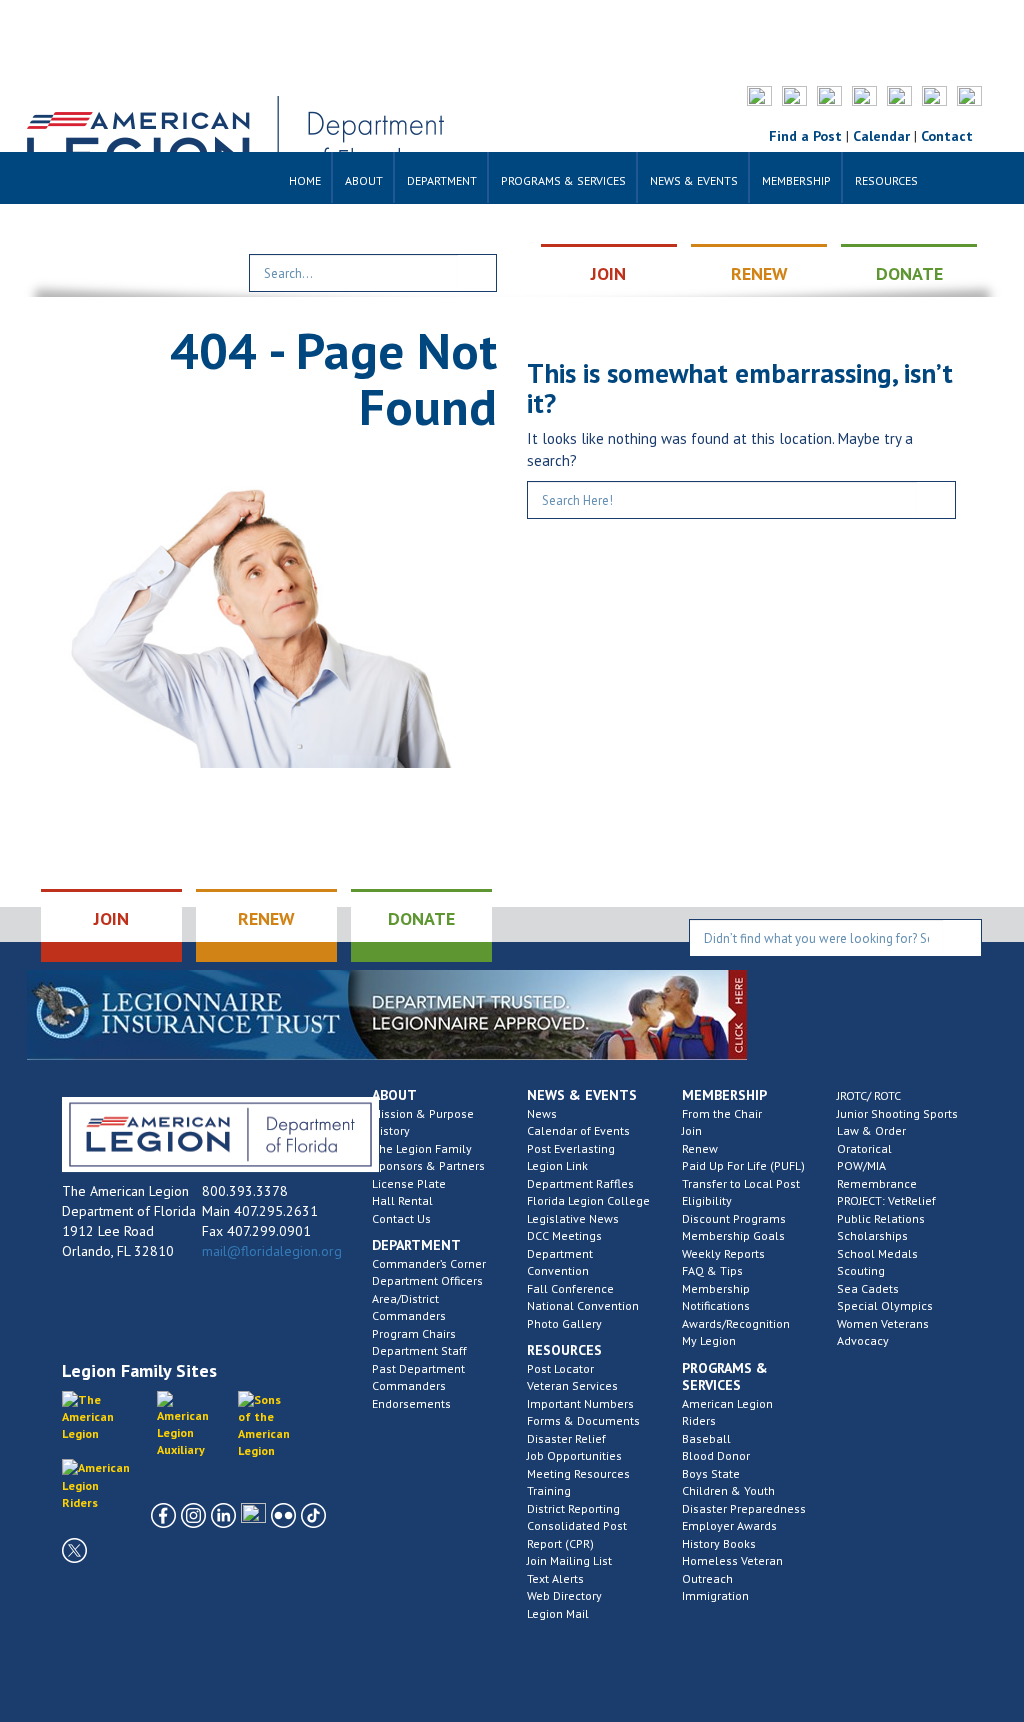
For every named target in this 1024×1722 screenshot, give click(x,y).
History (391, 1130)
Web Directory (564, 1595)
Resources (886, 180)
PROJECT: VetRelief (886, 1200)
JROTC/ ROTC (869, 1095)
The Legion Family (422, 1148)
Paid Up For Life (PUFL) (743, 1165)
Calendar (881, 136)
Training (549, 1490)
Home (305, 180)
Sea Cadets (868, 1288)
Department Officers (427, 1280)
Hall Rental (402, 1200)
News (542, 1113)
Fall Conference (570, 1288)
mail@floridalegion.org (272, 1251)
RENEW (759, 273)
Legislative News (573, 1218)
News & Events (694, 180)
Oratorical (864, 1148)
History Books (719, 1543)
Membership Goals (733, 1235)
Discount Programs (734, 1218)
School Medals (877, 1253)
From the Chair (722, 1113)
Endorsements (411, 1403)
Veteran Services (572, 1385)
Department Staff (419, 1350)
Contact (947, 136)
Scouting (861, 1270)
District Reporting (573, 1508)
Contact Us (401, 1218)
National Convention (583, 1305)
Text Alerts (555, 1578)
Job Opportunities (574, 1455)
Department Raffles (580, 1183)
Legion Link (557, 1165)
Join (692, 1130)
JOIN (608, 273)
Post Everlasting (571, 1148)
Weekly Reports (723, 1253)
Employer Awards (729, 1525)
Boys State (711, 1473)
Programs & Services (563, 180)
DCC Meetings (564, 1235)
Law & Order (871, 1130)
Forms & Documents (583, 1420)
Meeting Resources (578, 1473)
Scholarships (872, 1235)
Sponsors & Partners (428, 1165)
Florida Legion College (588, 1200)
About (364, 180)
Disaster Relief (566, 1438)
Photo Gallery (564, 1323)
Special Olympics (885, 1305)
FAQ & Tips (712, 1270)
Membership (796, 180)
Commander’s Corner (429, 1263)
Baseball (706, 1438)
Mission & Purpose (423, 1113)
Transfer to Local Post (741, 1183)
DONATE (909, 273)
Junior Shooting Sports (897, 1113)
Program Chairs (414, 1333)
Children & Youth (728, 1490)
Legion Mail (558, 1613)
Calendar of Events (578, 1130)
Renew (700, 1148)
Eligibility (707, 1200)
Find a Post (805, 136)
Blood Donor (716, 1455)
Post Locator (560, 1368)
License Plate (409, 1183)
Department (442, 180)
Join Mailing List (569, 1560)
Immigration (715, 1595)
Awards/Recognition (736, 1323)
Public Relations (881, 1218)
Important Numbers (580, 1403)
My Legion (709, 1340)
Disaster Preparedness (744, 1508)
